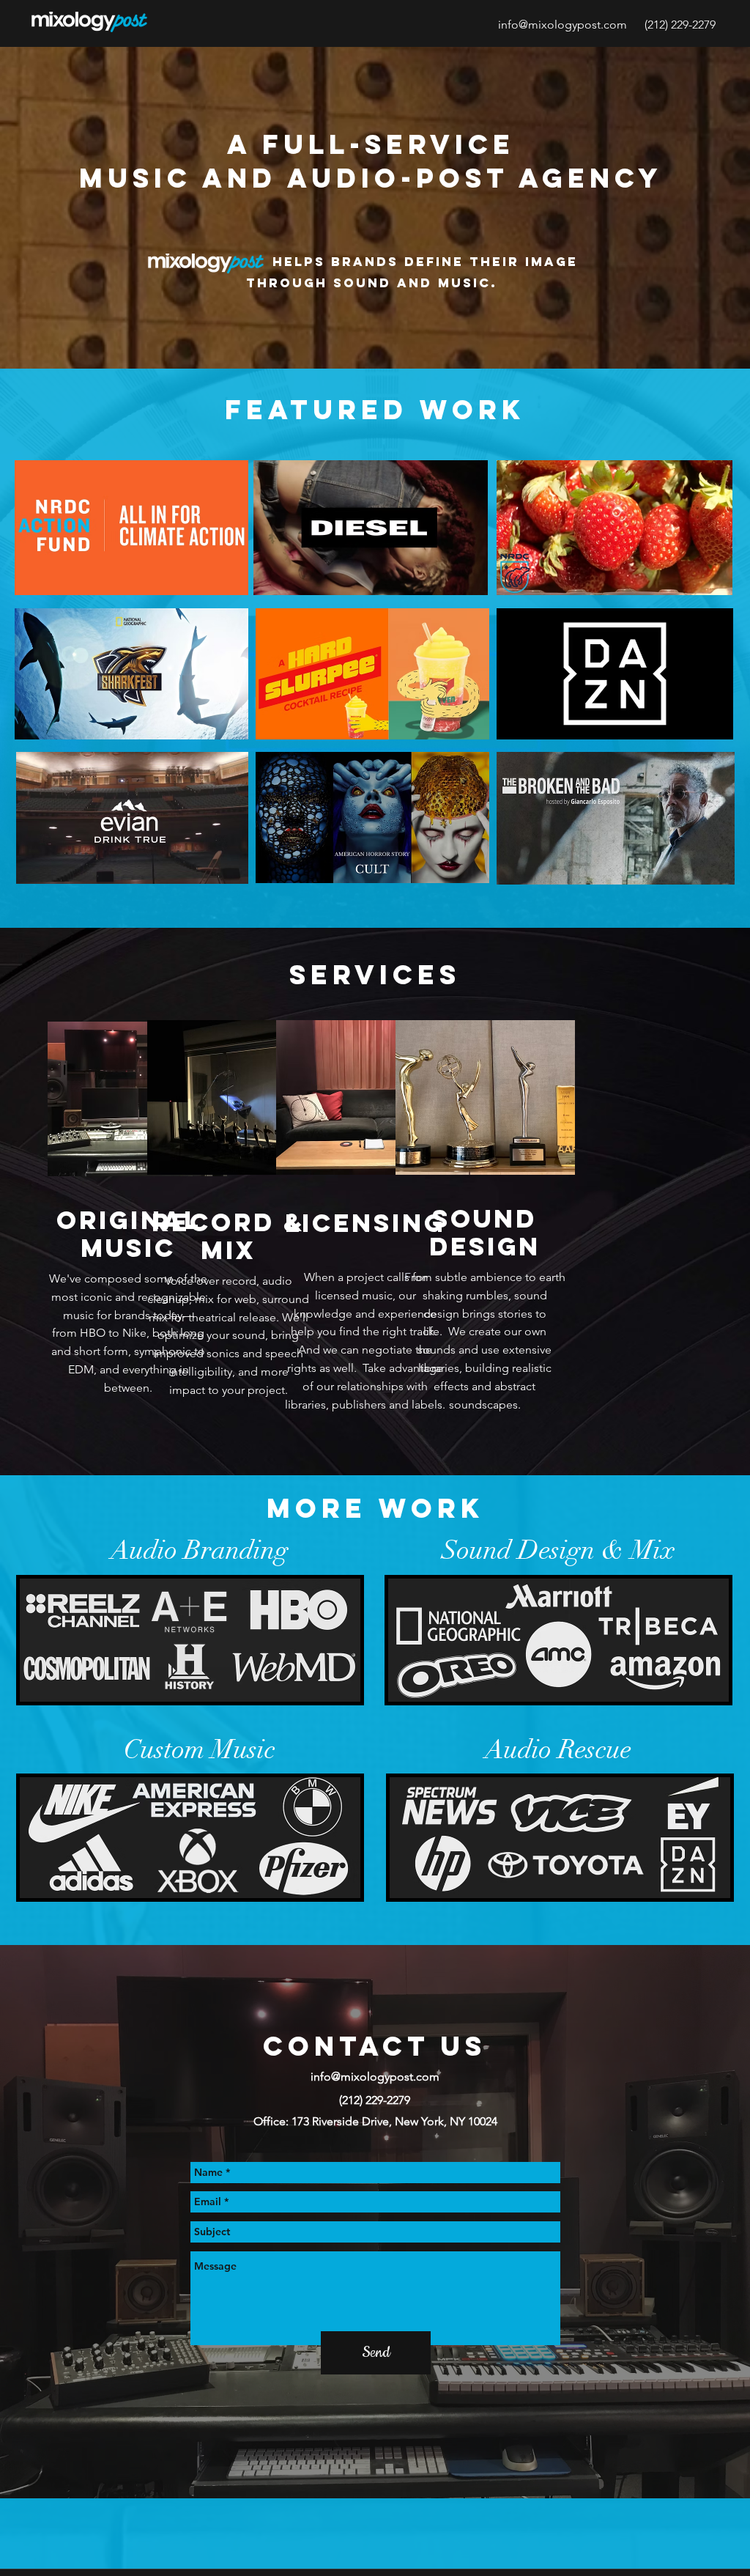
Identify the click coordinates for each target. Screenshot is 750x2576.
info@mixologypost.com (562, 25)
